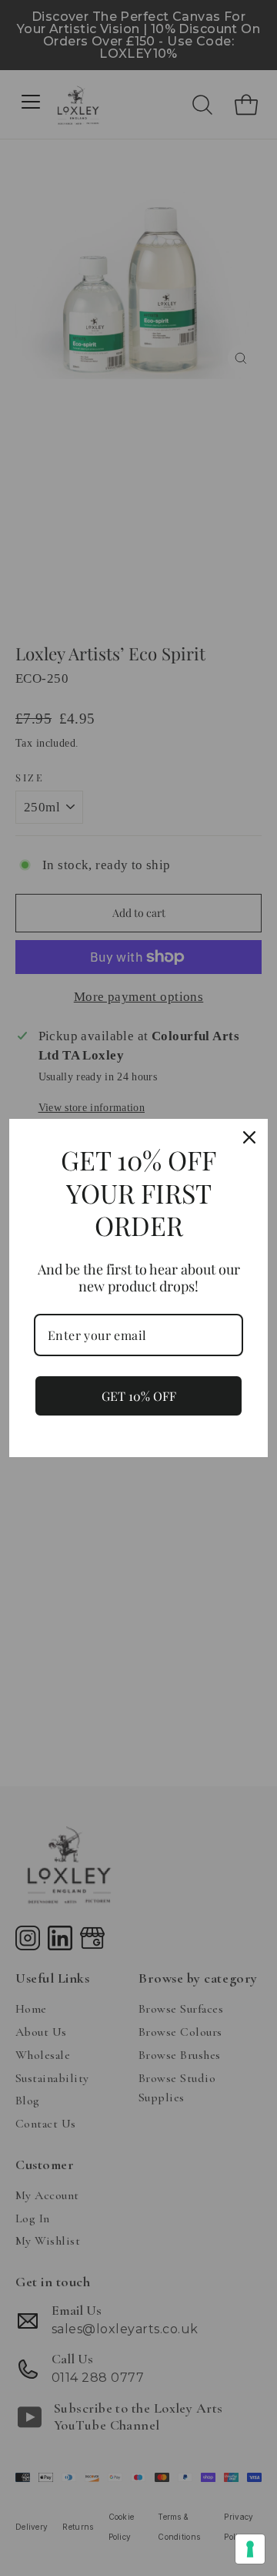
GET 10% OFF (139, 1396)
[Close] (249, 1137)
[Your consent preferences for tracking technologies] (250, 2549)
